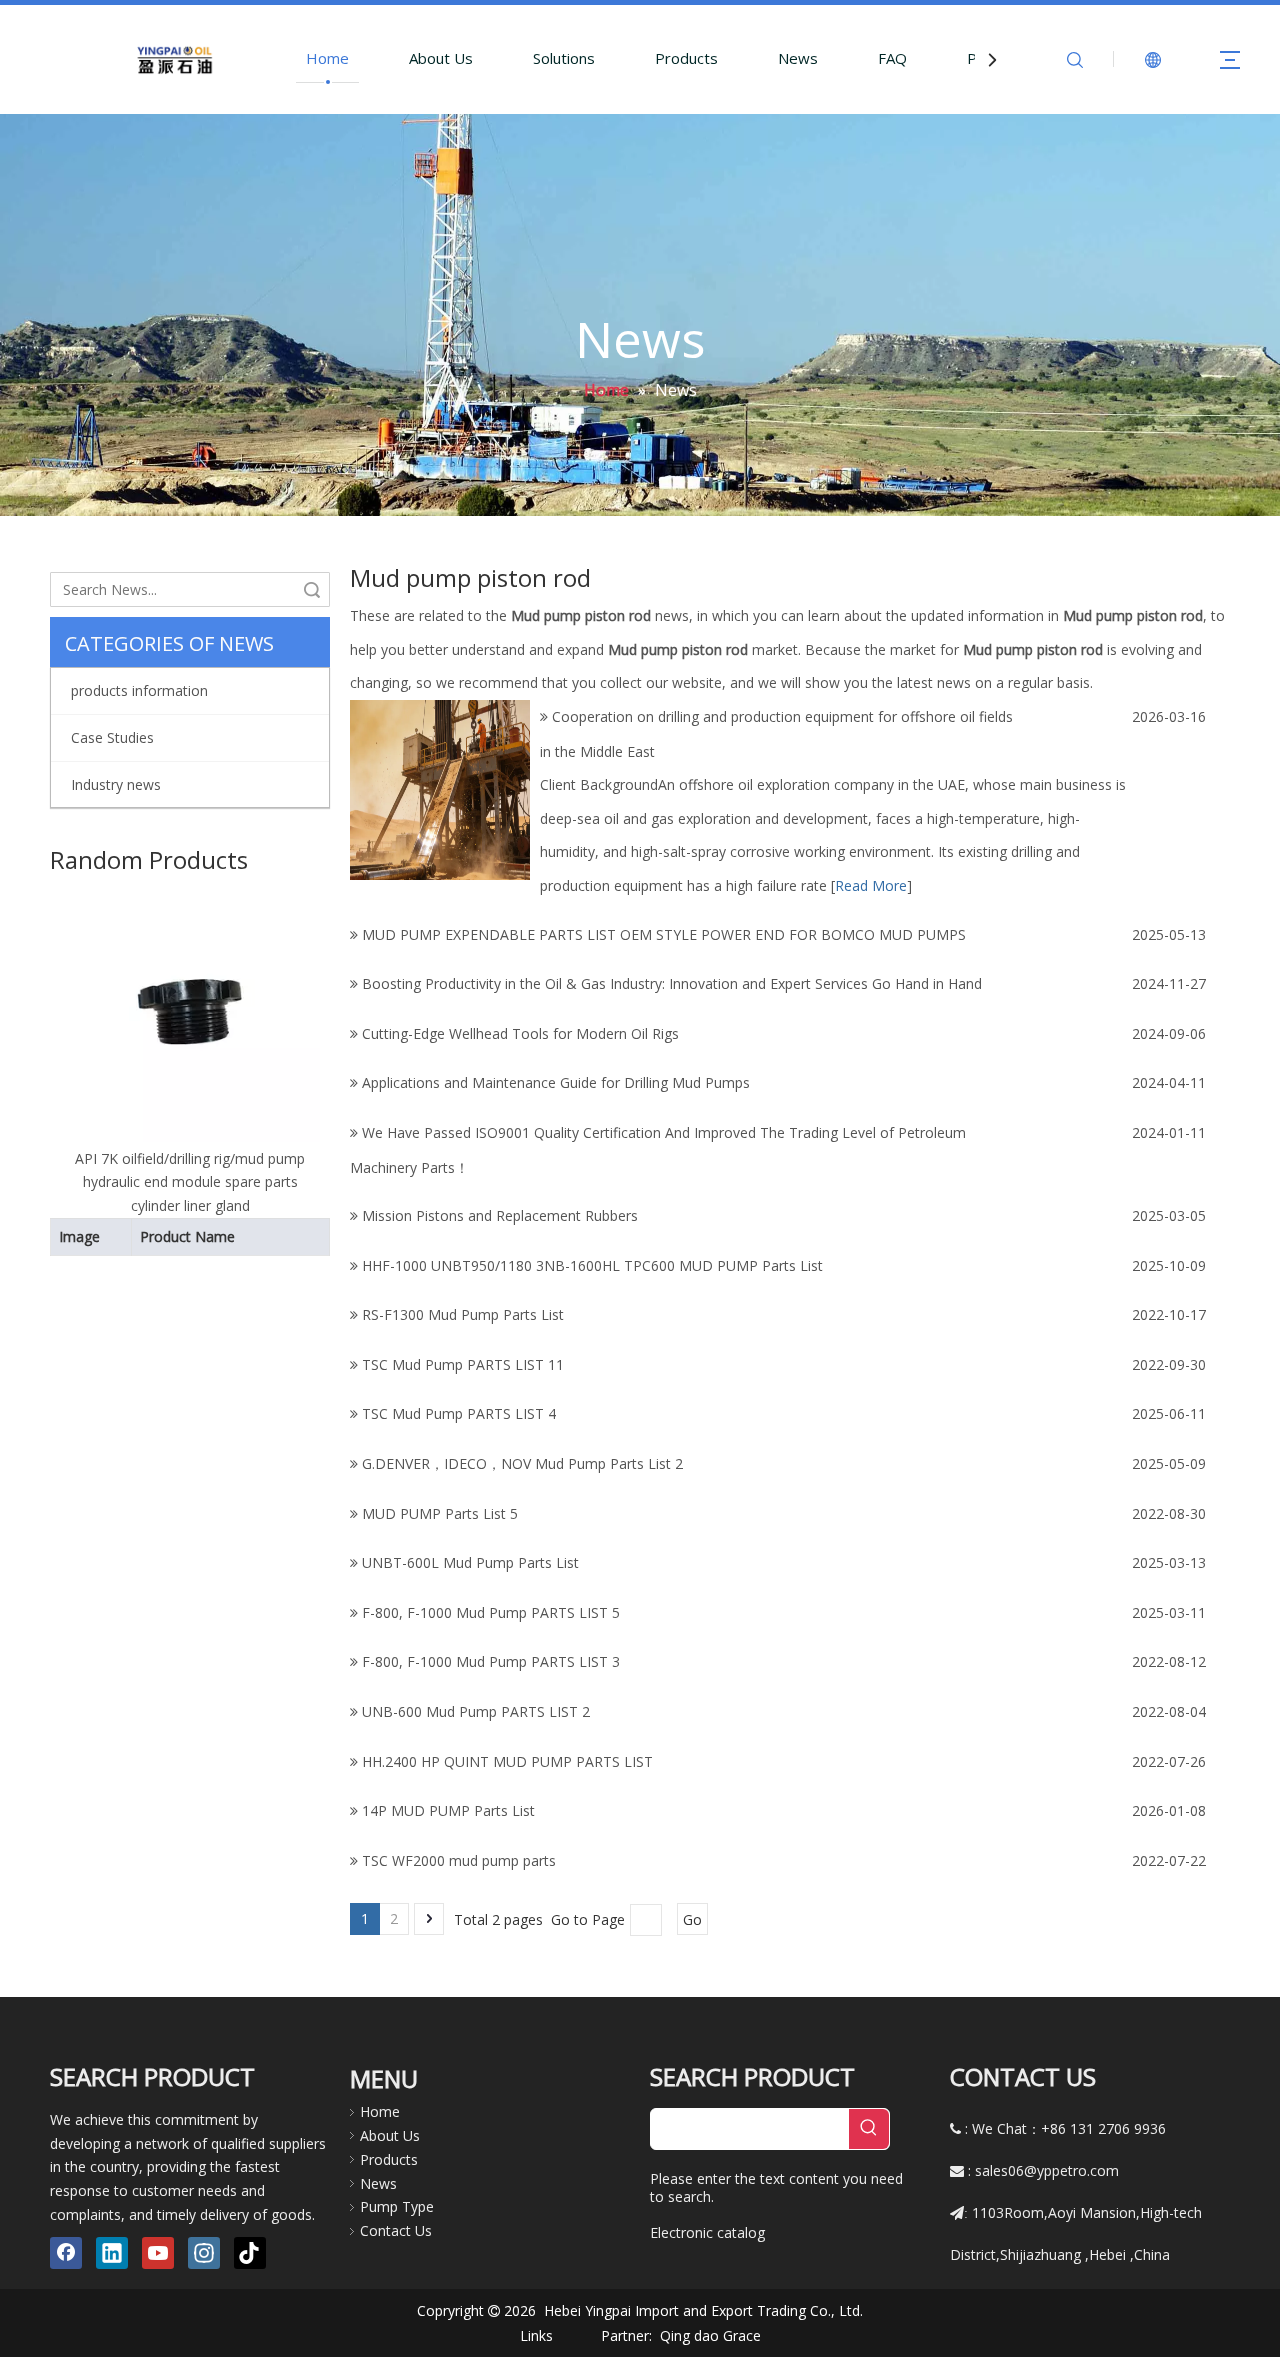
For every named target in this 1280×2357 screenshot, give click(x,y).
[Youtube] (158, 2253)
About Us (441, 58)
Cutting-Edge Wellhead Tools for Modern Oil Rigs (520, 1033)
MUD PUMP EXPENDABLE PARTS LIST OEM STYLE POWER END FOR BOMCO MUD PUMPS (664, 934)
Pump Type (397, 2206)
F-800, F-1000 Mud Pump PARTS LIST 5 (491, 1612)
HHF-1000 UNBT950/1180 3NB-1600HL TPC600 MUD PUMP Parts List (592, 1265)
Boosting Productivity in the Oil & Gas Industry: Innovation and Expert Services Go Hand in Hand (672, 983)
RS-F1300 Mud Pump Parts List (463, 1314)
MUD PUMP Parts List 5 (440, 1513)
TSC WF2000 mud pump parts (459, 1860)
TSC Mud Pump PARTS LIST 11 (463, 1364)
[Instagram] (204, 2253)
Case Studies (112, 737)
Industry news (116, 784)
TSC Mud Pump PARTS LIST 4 (459, 1413)
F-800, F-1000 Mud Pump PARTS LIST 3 (491, 1661)
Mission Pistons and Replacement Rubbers (500, 1215)
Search (312, 589)
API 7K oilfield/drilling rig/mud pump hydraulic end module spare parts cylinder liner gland (190, 1182)
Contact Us (396, 2230)
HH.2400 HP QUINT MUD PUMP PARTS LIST (507, 1761)
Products (686, 58)
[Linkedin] (112, 2253)
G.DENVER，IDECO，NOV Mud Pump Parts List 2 (522, 1463)
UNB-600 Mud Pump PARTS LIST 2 (476, 1711)
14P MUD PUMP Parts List (448, 1810)
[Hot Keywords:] (869, 2129)
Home (327, 58)
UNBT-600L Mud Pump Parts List (470, 1562)
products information (139, 690)
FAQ (892, 58)
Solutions (564, 58)
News (798, 58)
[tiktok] (250, 2253)
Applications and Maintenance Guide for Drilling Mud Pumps (556, 1082)
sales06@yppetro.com (1047, 2170)
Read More (871, 885)
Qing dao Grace (710, 2335)
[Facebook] (66, 2253)
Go (692, 1919)
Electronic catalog (707, 2232)
